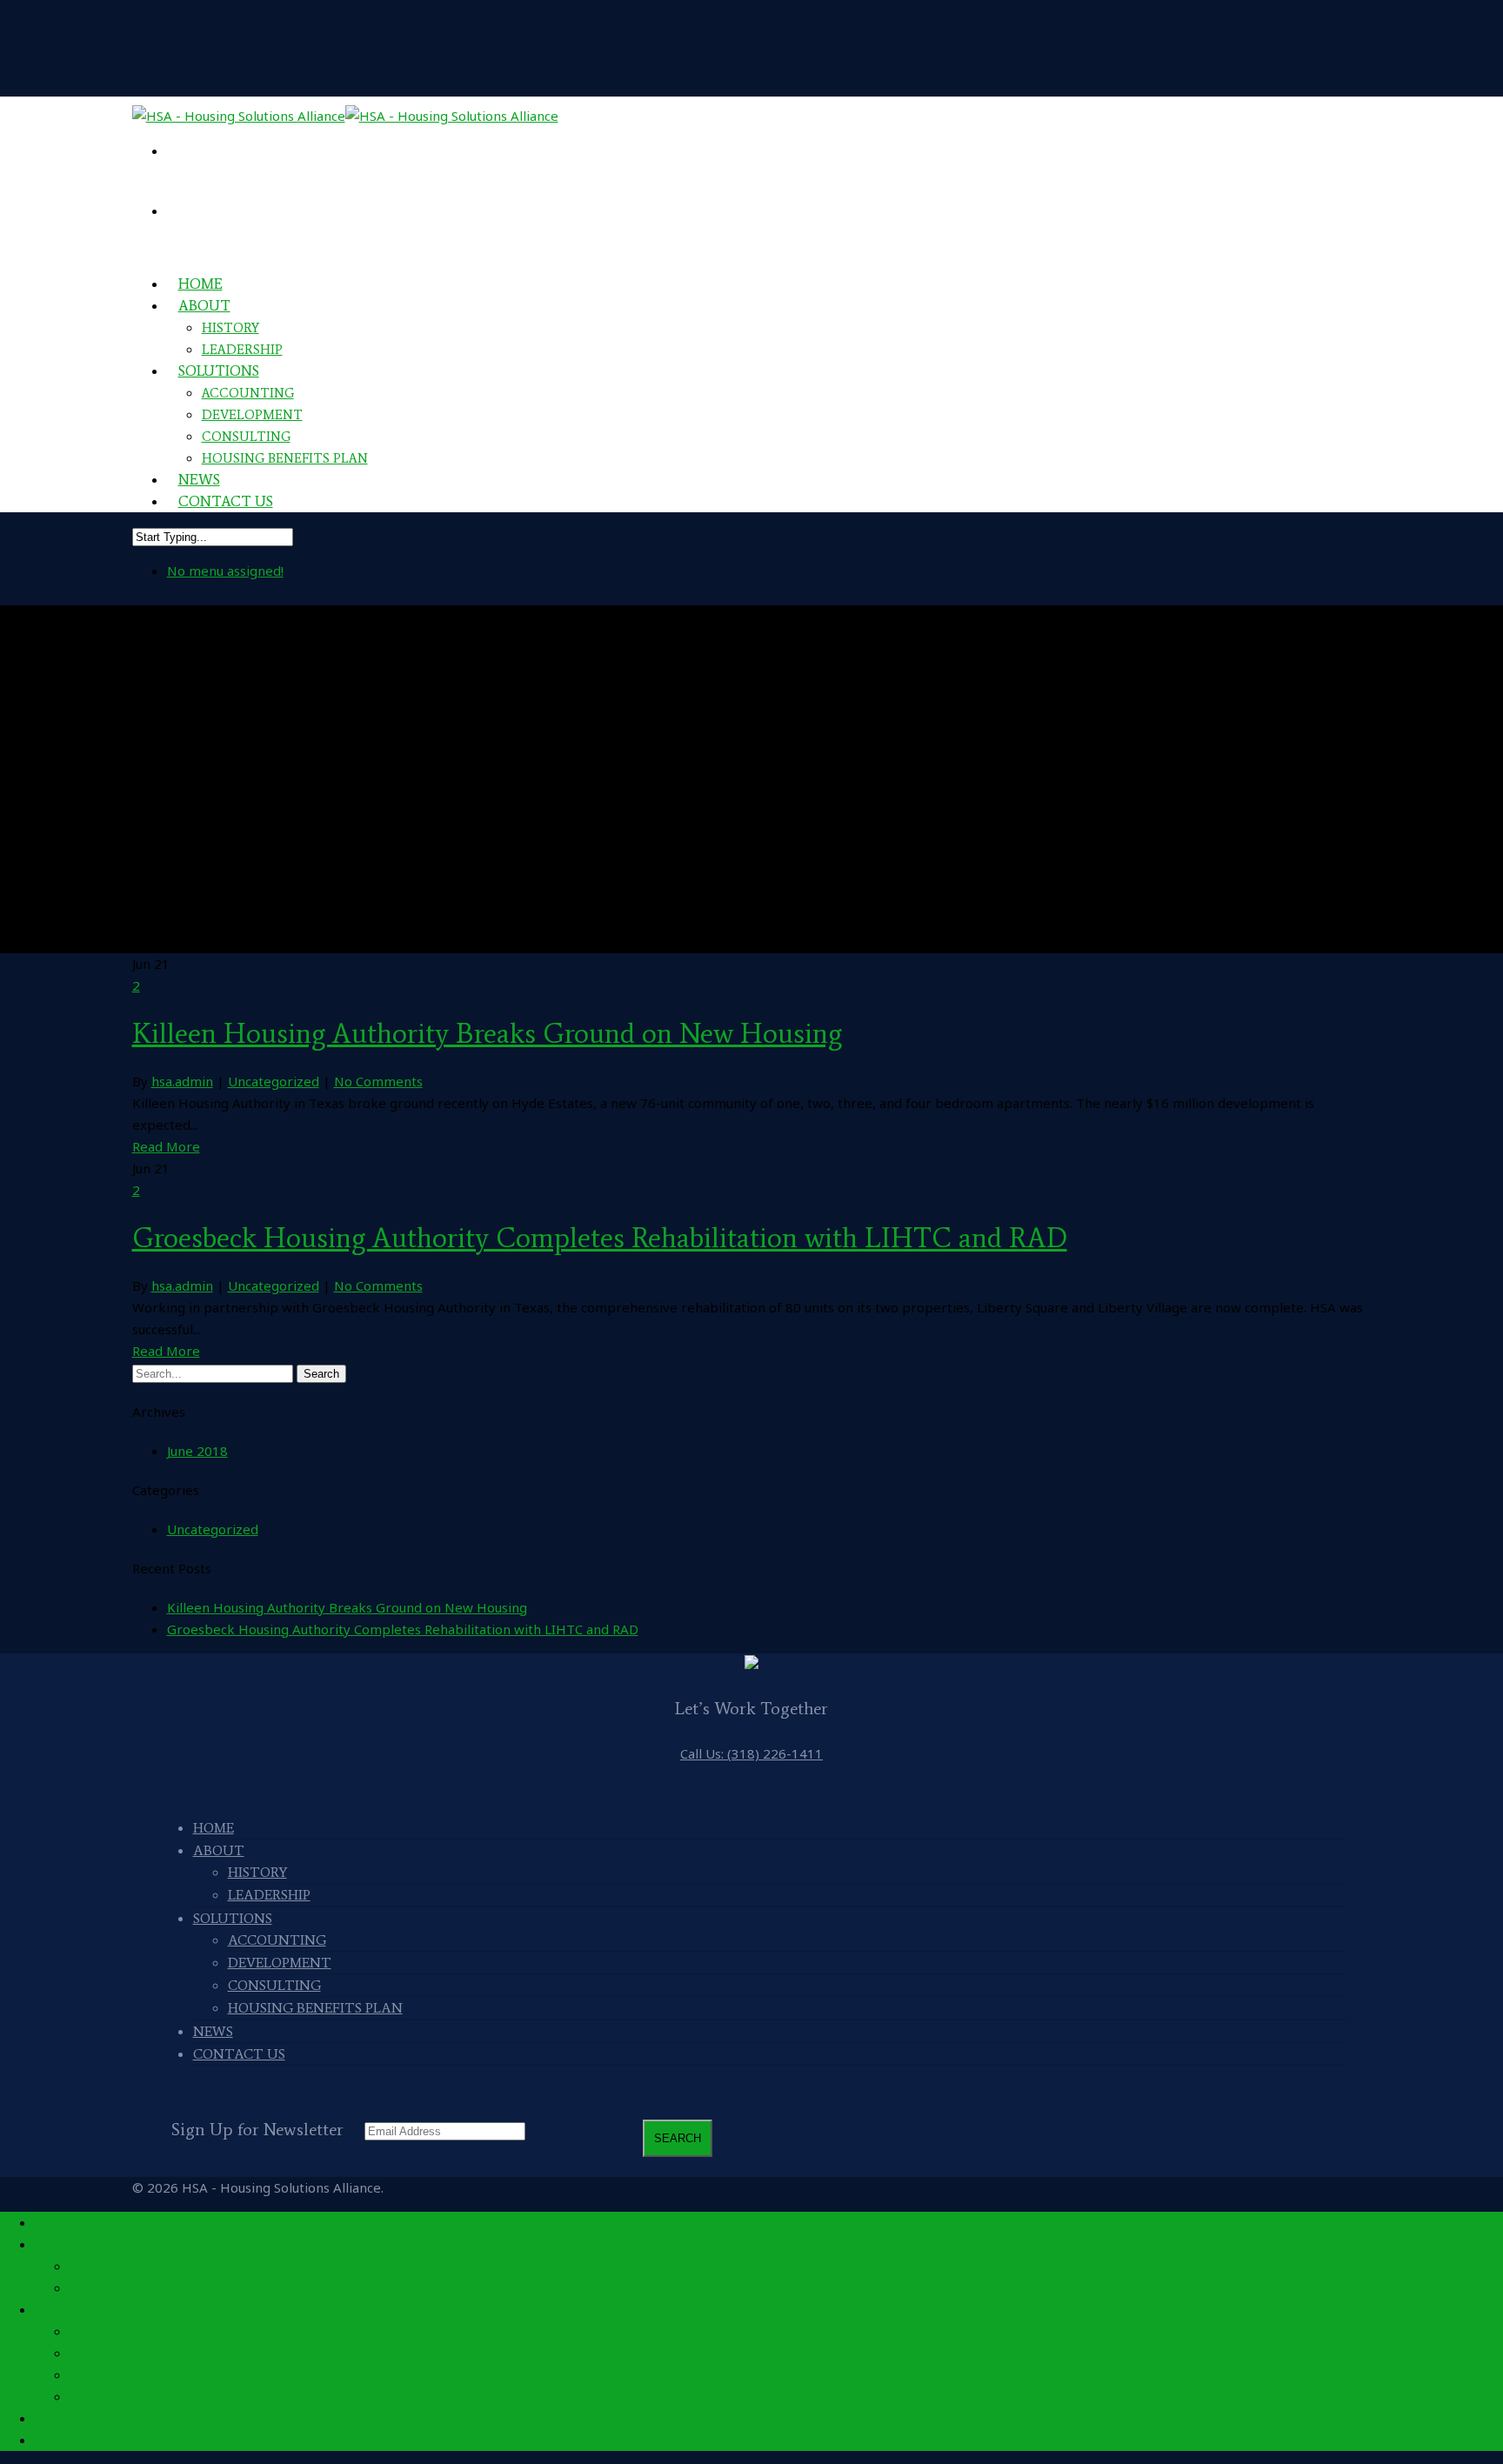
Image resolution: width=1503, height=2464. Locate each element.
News (213, 2031)
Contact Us (226, 501)
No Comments (378, 1081)
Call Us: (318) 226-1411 (751, 1753)
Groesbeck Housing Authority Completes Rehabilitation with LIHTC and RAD (600, 1238)
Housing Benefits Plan (285, 458)
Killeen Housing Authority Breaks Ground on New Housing (487, 1033)
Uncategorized (274, 1081)
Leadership (269, 1895)
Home (214, 1828)
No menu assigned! (225, 571)
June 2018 (197, 1451)
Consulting (246, 437)
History (230, 328)
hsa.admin (182, 1081)
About (204, 305)
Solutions (219, 371)
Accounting (248, 393)
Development (252, 415)
